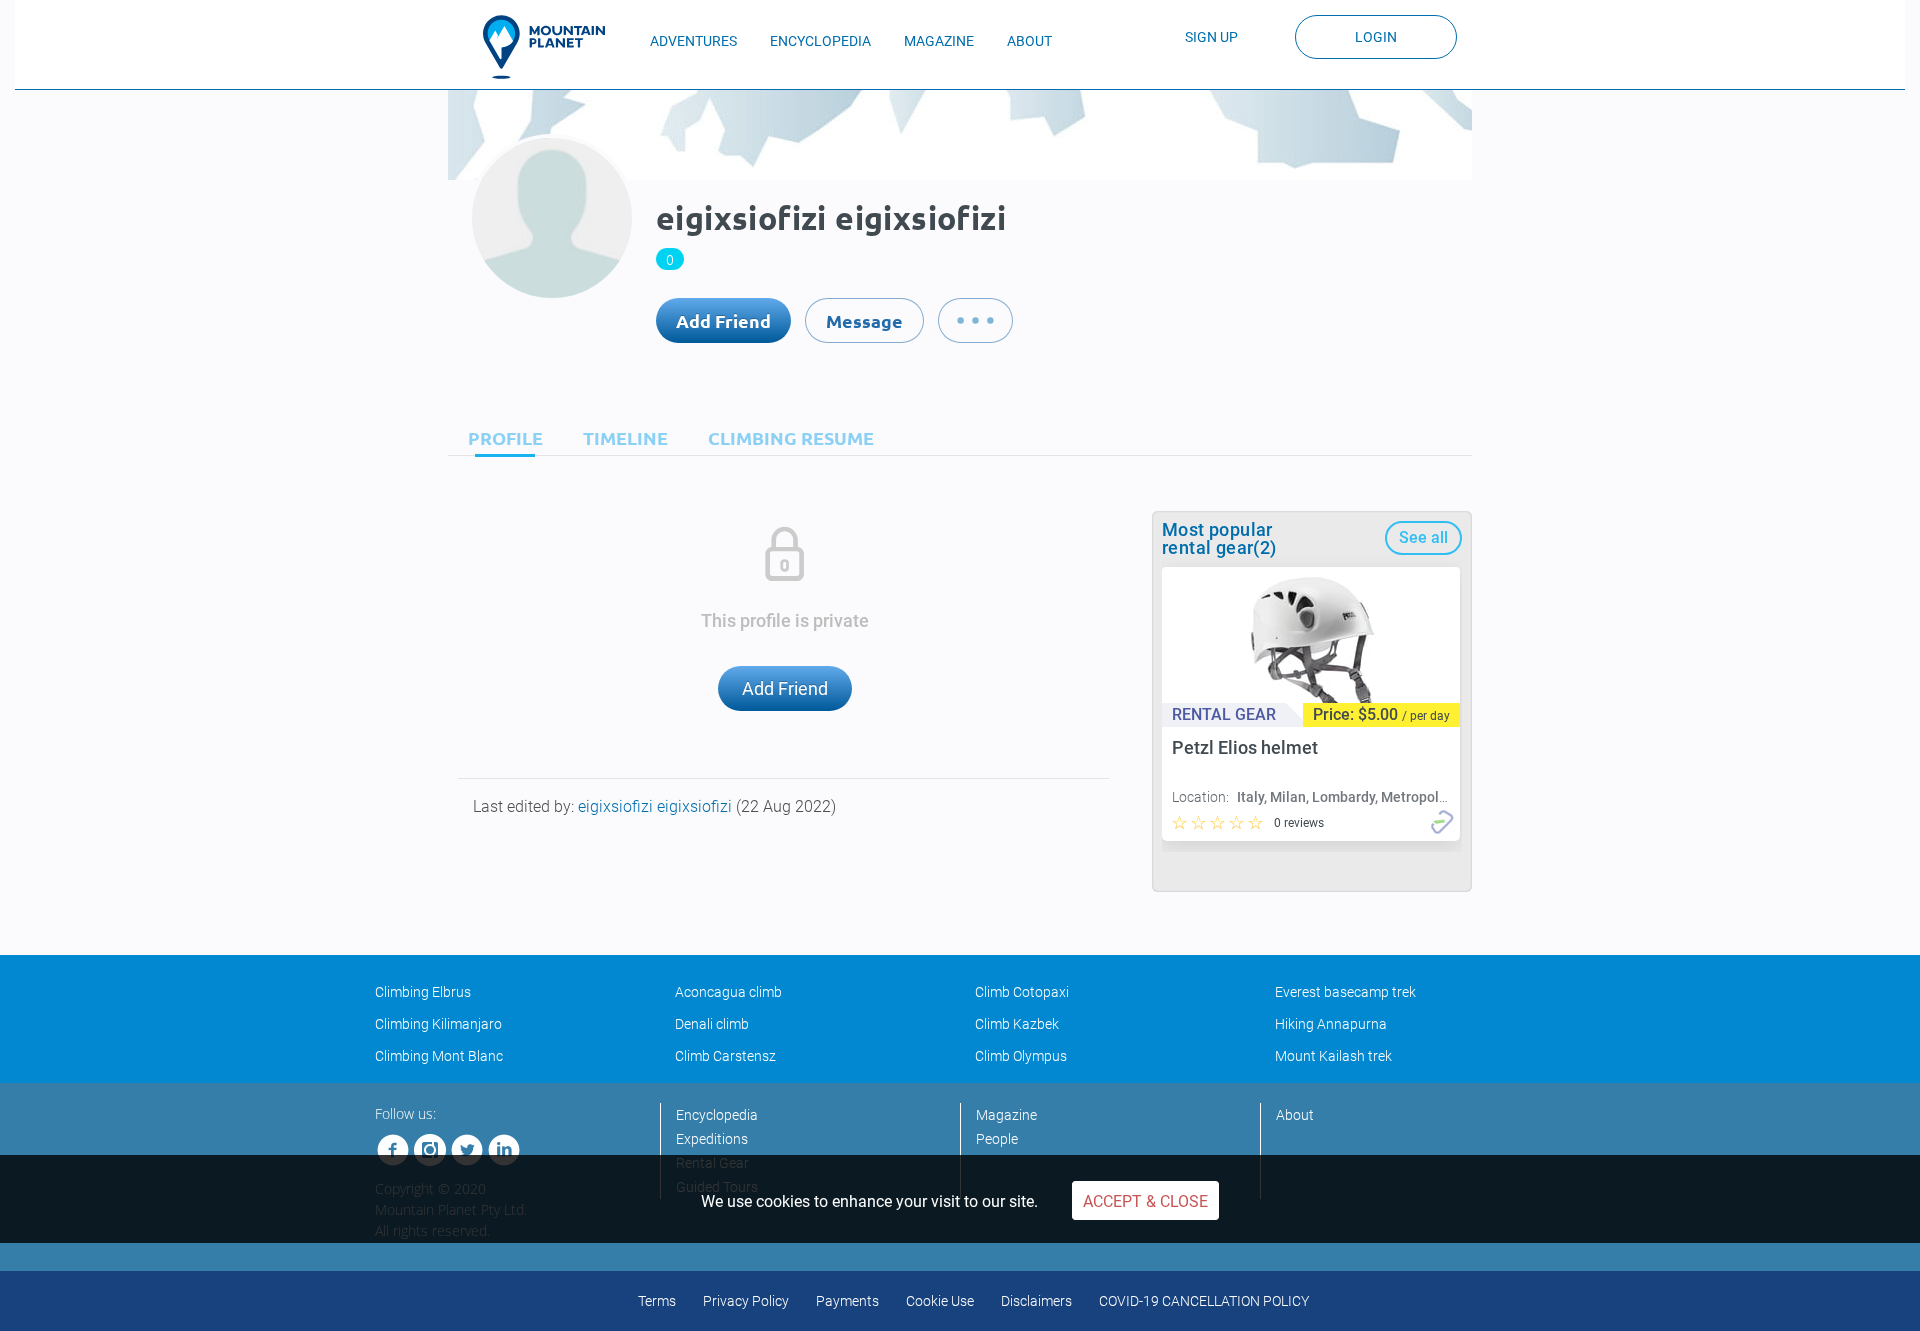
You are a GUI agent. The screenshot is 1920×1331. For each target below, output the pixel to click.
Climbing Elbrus (423, 992)
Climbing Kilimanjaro (438, 1024)
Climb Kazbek (1017, 1024)
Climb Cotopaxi (1022, 992)
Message (864, 320)
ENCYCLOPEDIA (820, 41)
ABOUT (1029, 41)
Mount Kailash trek (1333, 1056)
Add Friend (723, 320)
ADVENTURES (693, 41)
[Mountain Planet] (553, 47)
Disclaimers (1036, 1301)
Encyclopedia (717, 1115)
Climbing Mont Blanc (439, 1056)
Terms (657, 1301)
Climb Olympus (1021, 1056)
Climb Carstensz (725, 1056)
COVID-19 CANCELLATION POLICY (1204, 1301)
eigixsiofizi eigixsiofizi (657, 806)
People (997, 1139)
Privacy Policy (746, 1301)
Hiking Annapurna (1331, 1024)
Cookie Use (940, 1301)
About (1295, 1115)
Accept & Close (1145, 1201)
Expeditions (712, 1139)
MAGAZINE (939, 41)
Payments (847, 1301)
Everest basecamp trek (1345, 992)
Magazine (1006, 1115)
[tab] (500, 437)
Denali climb (712, 1024)
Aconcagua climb (728, 992)
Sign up (1211, 37)
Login (1376, 37)
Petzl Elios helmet (1245, 747)
